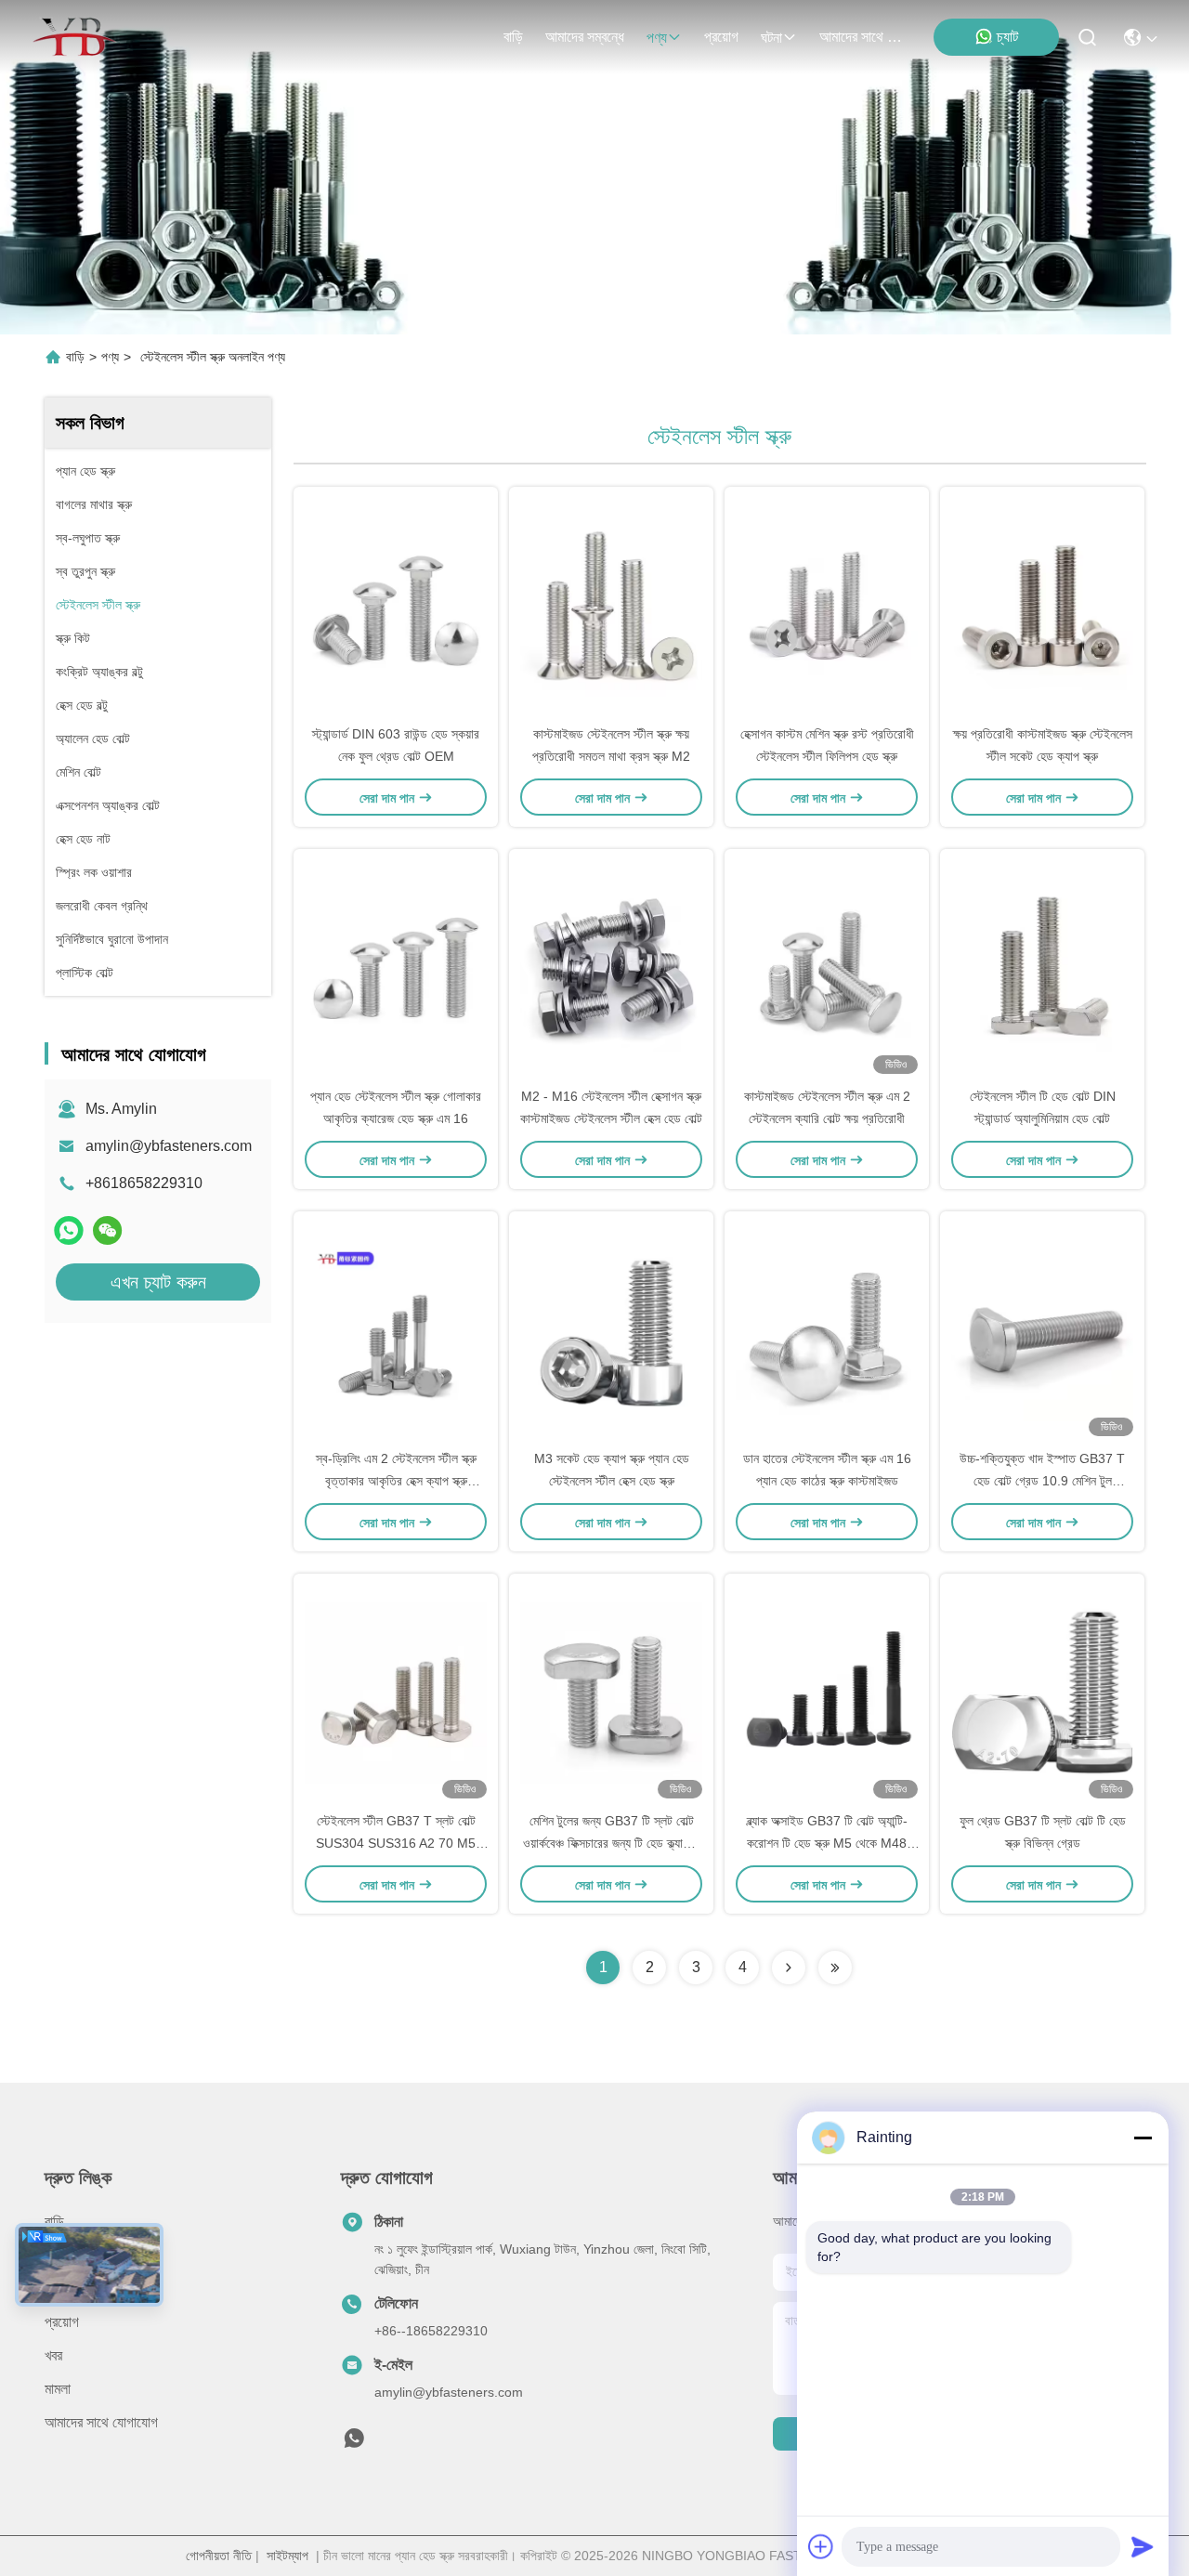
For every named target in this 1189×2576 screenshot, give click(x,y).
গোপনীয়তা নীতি (219, 2556)
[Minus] (1143, 2138)
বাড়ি (513, 37)
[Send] (1143, 2546)
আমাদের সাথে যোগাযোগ (864, 37)
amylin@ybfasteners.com (169, 1146)
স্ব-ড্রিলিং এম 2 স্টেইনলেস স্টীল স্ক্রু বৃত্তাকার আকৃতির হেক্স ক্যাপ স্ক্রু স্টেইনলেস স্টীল (396, 1481)
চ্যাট (1007, 37)
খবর (53, 2355)
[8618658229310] (354, 2443)
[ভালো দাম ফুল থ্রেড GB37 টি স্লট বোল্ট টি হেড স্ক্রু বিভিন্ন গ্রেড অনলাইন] (1042, 1692)
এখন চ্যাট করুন (158, 1282)
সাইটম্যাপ (287, 2556)
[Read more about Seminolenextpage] (789, 1968)
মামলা (58, 2389)
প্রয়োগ (721, 37)
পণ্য (657, 38)
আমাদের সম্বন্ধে (585, 37)
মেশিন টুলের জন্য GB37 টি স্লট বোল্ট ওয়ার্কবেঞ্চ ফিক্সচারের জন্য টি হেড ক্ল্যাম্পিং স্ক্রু (612, 1843)
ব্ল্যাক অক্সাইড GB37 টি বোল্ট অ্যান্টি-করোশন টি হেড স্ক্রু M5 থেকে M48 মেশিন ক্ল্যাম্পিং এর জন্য (827, 1843)
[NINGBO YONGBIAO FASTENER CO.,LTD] (74, 37)
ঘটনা (771, 38)
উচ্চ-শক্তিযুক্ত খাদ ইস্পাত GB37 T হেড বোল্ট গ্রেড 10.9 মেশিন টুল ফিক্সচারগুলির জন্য (1042, 1481)
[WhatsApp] (69, 1230)
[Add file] (821, 2546)
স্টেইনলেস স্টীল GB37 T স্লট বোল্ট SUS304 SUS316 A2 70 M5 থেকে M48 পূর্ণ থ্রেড (396, 1843)
